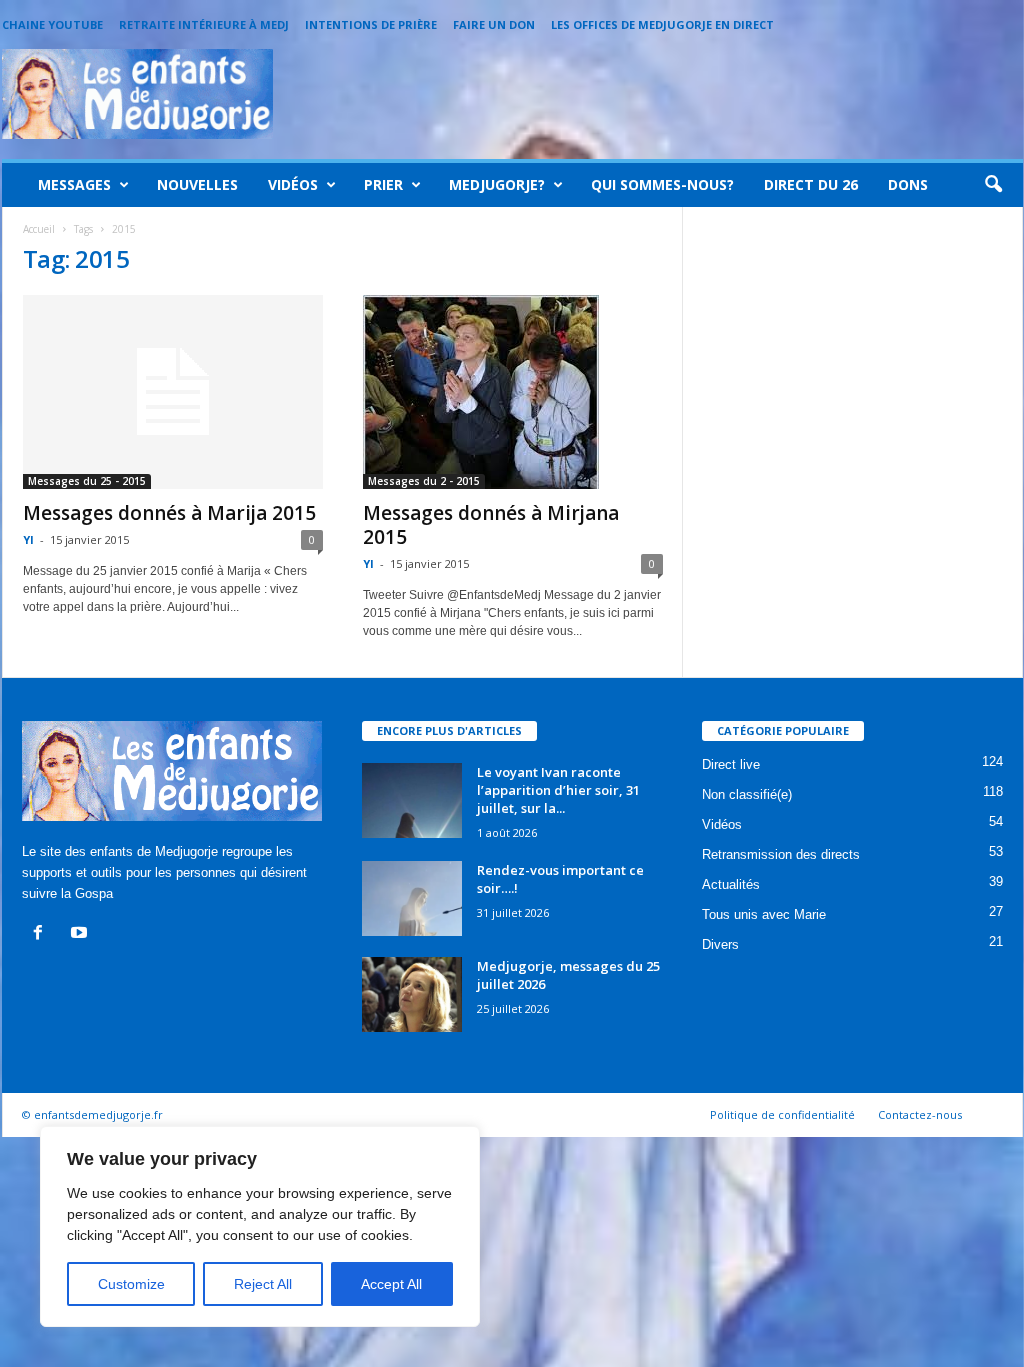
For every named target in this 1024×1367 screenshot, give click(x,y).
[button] (993, 185)
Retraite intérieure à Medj (204, 24)
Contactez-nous (920, 1114)
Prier (383, 184)
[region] (260, 1226)
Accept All (391, 1284)
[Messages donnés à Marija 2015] (173, 392)
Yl (28, 539)
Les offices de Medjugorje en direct (662, 24)
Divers (720, 944)
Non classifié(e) (747, 794)
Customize (131, 1284)
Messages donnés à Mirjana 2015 (491, 525)
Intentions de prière (371, 24)
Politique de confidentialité (782, 1114)
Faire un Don (494, 24)
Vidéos (293, 184)
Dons (908, 184)
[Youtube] (81, 934)
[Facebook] (42, 934)
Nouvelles (197, 184)
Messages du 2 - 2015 (424, 481)
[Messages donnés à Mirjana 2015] (513, 392)
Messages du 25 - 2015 (87, 481)
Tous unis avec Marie (764, 914)
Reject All (263, 1284)
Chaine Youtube (52, 24)
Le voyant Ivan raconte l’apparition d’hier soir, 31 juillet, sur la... (558, 790)
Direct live (731, 764)
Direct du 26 (811, 184)
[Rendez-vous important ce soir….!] (412, 898)
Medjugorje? (497, 184)
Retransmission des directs (781, 854)
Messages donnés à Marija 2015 (169, 513)
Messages (74, 184)
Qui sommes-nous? (662, 184)
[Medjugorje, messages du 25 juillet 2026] (412, 994)
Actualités (731, 884)
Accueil (39, 229)
